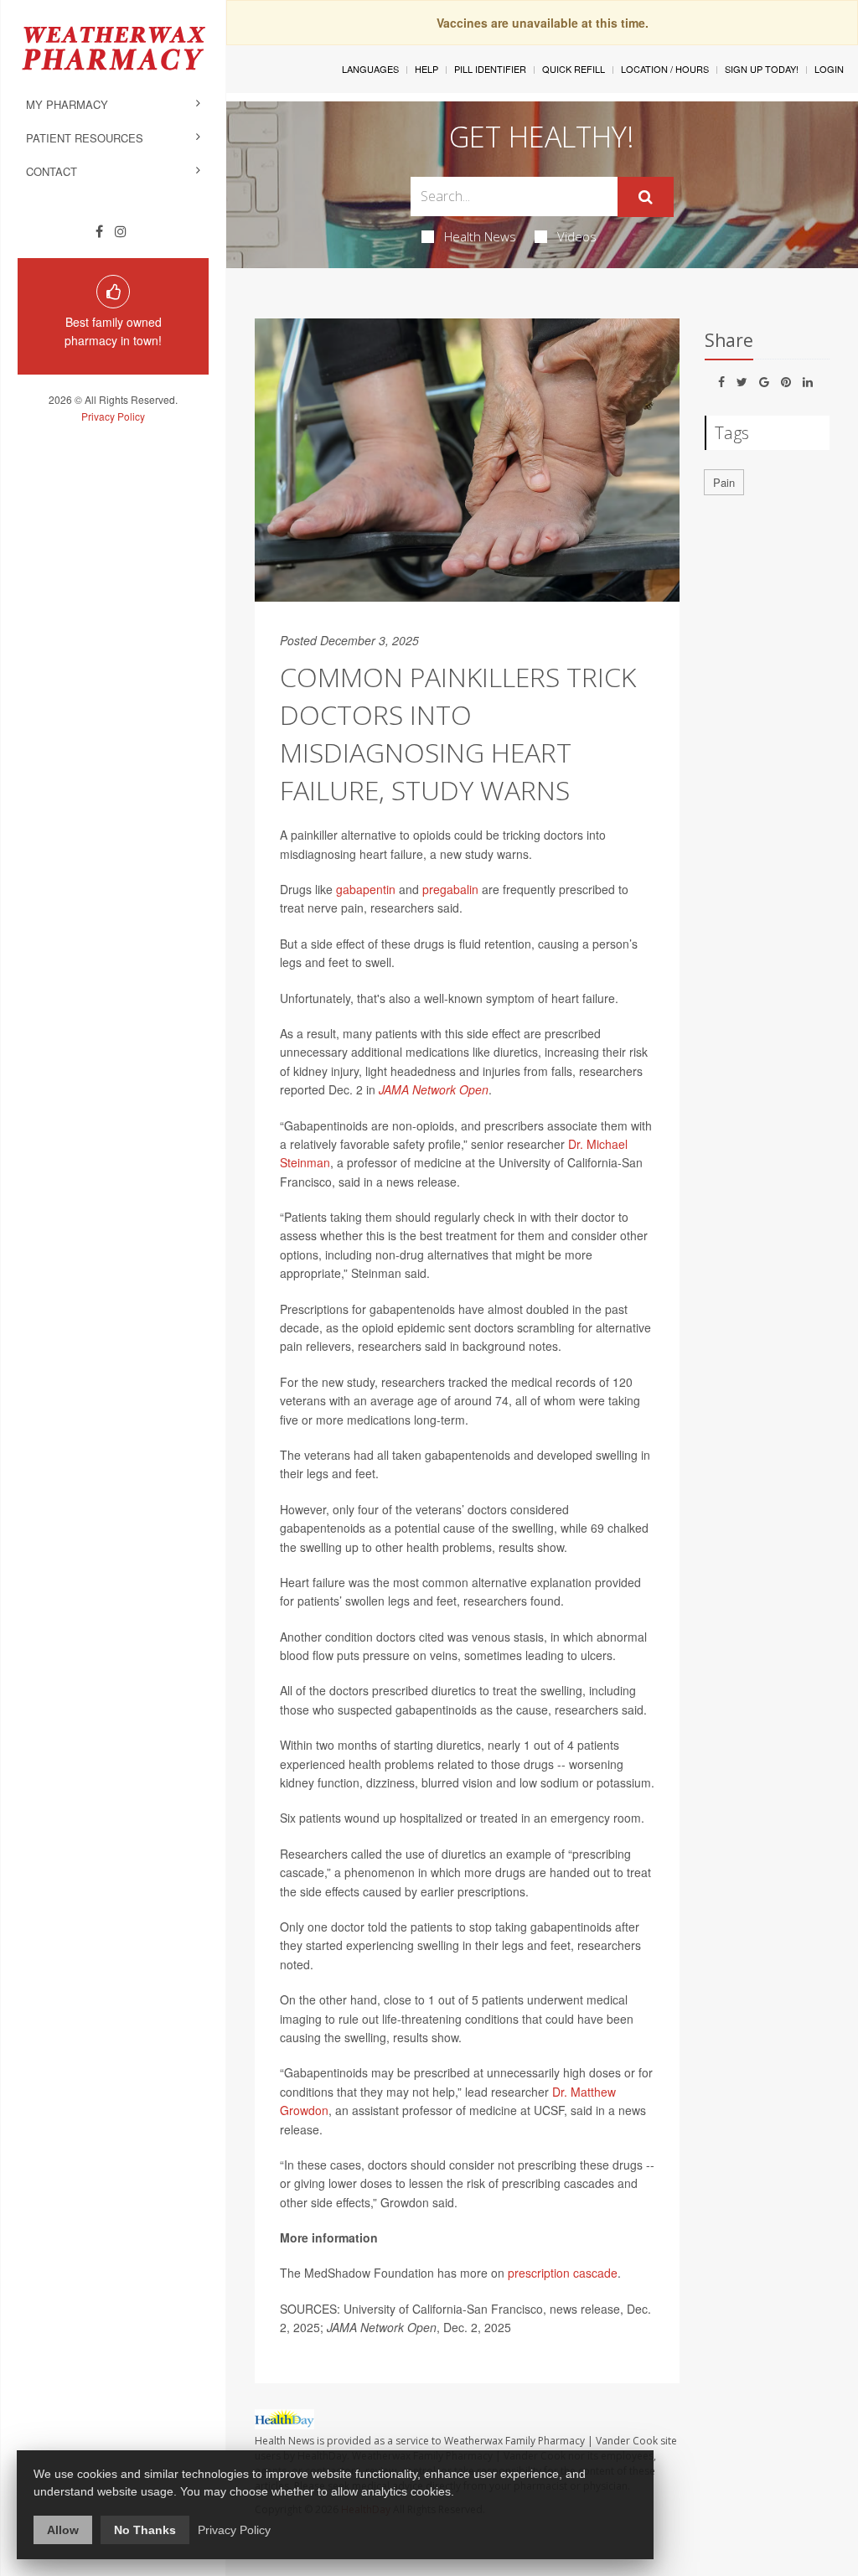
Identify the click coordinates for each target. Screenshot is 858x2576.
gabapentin (366, 889)
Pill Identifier (490, 69)
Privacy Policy (113, 416)
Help (426, 69)
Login (829, 69)
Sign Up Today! (762, 69)
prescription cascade (563, 2273)
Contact (52, 171)
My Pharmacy (67, 104)
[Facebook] (99, 231)
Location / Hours (665, 69)
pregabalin (450, 889)
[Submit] (646, 197)
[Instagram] (121, 231)
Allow (63, 2530)
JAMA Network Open (434, 1089)
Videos (577, 236)
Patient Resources (85, 138)
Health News (480, 236)
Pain (724, 482)
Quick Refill (574, 69)
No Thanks (145, 2530)
